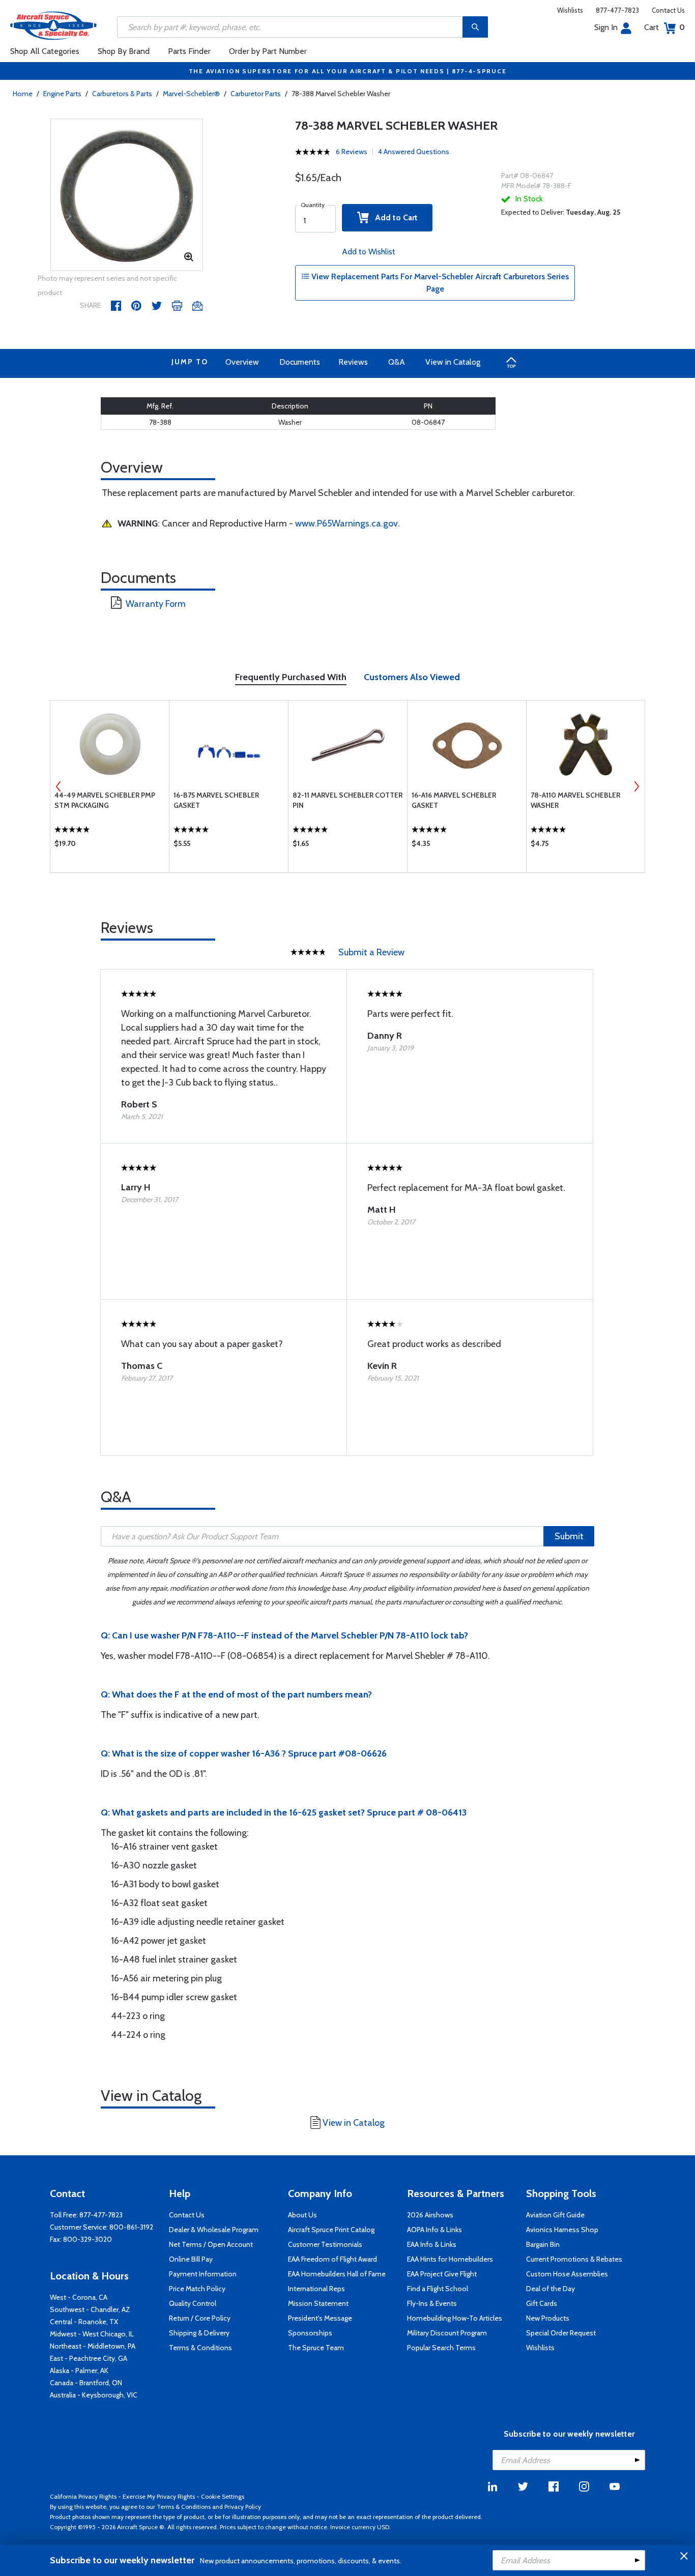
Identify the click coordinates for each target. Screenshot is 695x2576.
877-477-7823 (617, 10)
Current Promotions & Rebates (574, 2259)
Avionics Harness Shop (562, 2230)
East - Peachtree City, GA (89, 2358)
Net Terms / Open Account (211, 2244)
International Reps (316, 2289)
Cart (664, 27)
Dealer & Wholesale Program (214, 2230)
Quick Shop (110, 846)
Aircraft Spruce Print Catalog (331, 2230)
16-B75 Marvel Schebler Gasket (216, 800)
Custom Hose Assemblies (567, 2274)
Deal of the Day (551, 2289)
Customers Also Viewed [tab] (412, 677)
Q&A (397, 362)
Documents (300, 362)
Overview (242, 362)
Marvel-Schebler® (191, 94)
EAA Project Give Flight (442, 2274)
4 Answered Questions (414, 152)
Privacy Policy (243, 2507)
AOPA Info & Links (435, 2230)
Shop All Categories (45, 51)
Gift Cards (542, 2303)
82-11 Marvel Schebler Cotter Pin (347, 800)
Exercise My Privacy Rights (159, 2496)
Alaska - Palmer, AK (79, 2370)
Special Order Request (561, 2333)
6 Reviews (352, 152)
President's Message (320, 2318)
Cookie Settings (223, 2496)
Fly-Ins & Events (432, 2303)
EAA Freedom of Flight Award (332, 2259)
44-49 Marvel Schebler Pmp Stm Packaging (105, 800)
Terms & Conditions (200, 2348)
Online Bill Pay (191, 2259)
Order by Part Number (268, 51)
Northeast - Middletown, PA (93, 2346)
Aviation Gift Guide (555, 2215)
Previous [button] (59, 786)
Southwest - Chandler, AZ (90, 2309)
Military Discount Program (447, 2333)
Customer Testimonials (325, 2244)
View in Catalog (453, 362)
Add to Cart (393, 217)
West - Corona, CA (79, 2297)
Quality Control (193, 2303)
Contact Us (668, 10)
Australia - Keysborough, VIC (94, 2395)
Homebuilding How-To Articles (455, 2318)
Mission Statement (318, 2303)
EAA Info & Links (432, 2244)
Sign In (606, 27)
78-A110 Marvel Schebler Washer (575, 800)
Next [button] (636, 786)
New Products (548, 2318)
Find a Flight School (438, 2289)
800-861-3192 (131, 2227)
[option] (127, 195)
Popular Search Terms (441, 2348)
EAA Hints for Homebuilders (450, 2259)
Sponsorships (310, 2333)
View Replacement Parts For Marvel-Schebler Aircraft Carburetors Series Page (439, 283)
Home (23, 94)
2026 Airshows (430, 2215)
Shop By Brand (124, 51)
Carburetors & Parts (122, 94)
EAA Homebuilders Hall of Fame (337, 2274)
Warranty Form (156, 604)
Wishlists (570, 10)
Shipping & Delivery (199, 2333)
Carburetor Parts (256, 94)
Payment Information (203, 2274)
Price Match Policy (197, 2289)
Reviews (353, 362)
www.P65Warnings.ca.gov (346, 523)
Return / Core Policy (200, 2318)
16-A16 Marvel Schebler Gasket (454, 800)
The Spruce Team (316, 2348)
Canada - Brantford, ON (86, 2383)
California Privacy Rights (83, 2496)
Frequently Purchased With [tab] (291, 677)
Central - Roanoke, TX (84, 2322)
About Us (302, 2215)
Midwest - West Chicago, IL (92, 2334)
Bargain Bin (543, 2244)
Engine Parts (62, 94)
